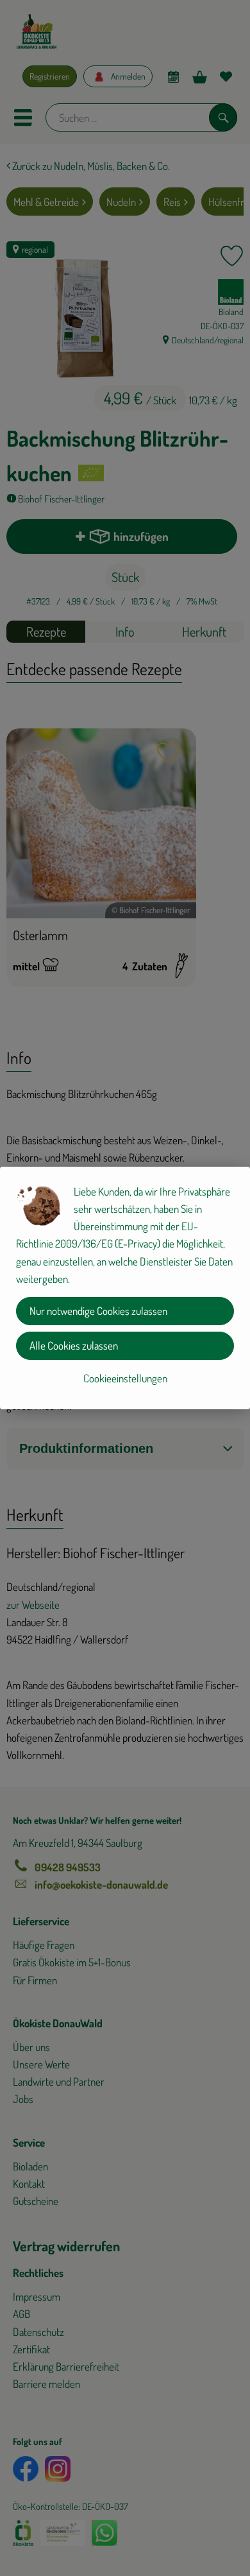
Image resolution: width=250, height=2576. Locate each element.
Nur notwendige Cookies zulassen (98, 1311)
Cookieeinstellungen (125, 1378)
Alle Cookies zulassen (74, 1345)
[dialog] (125, 1288)
